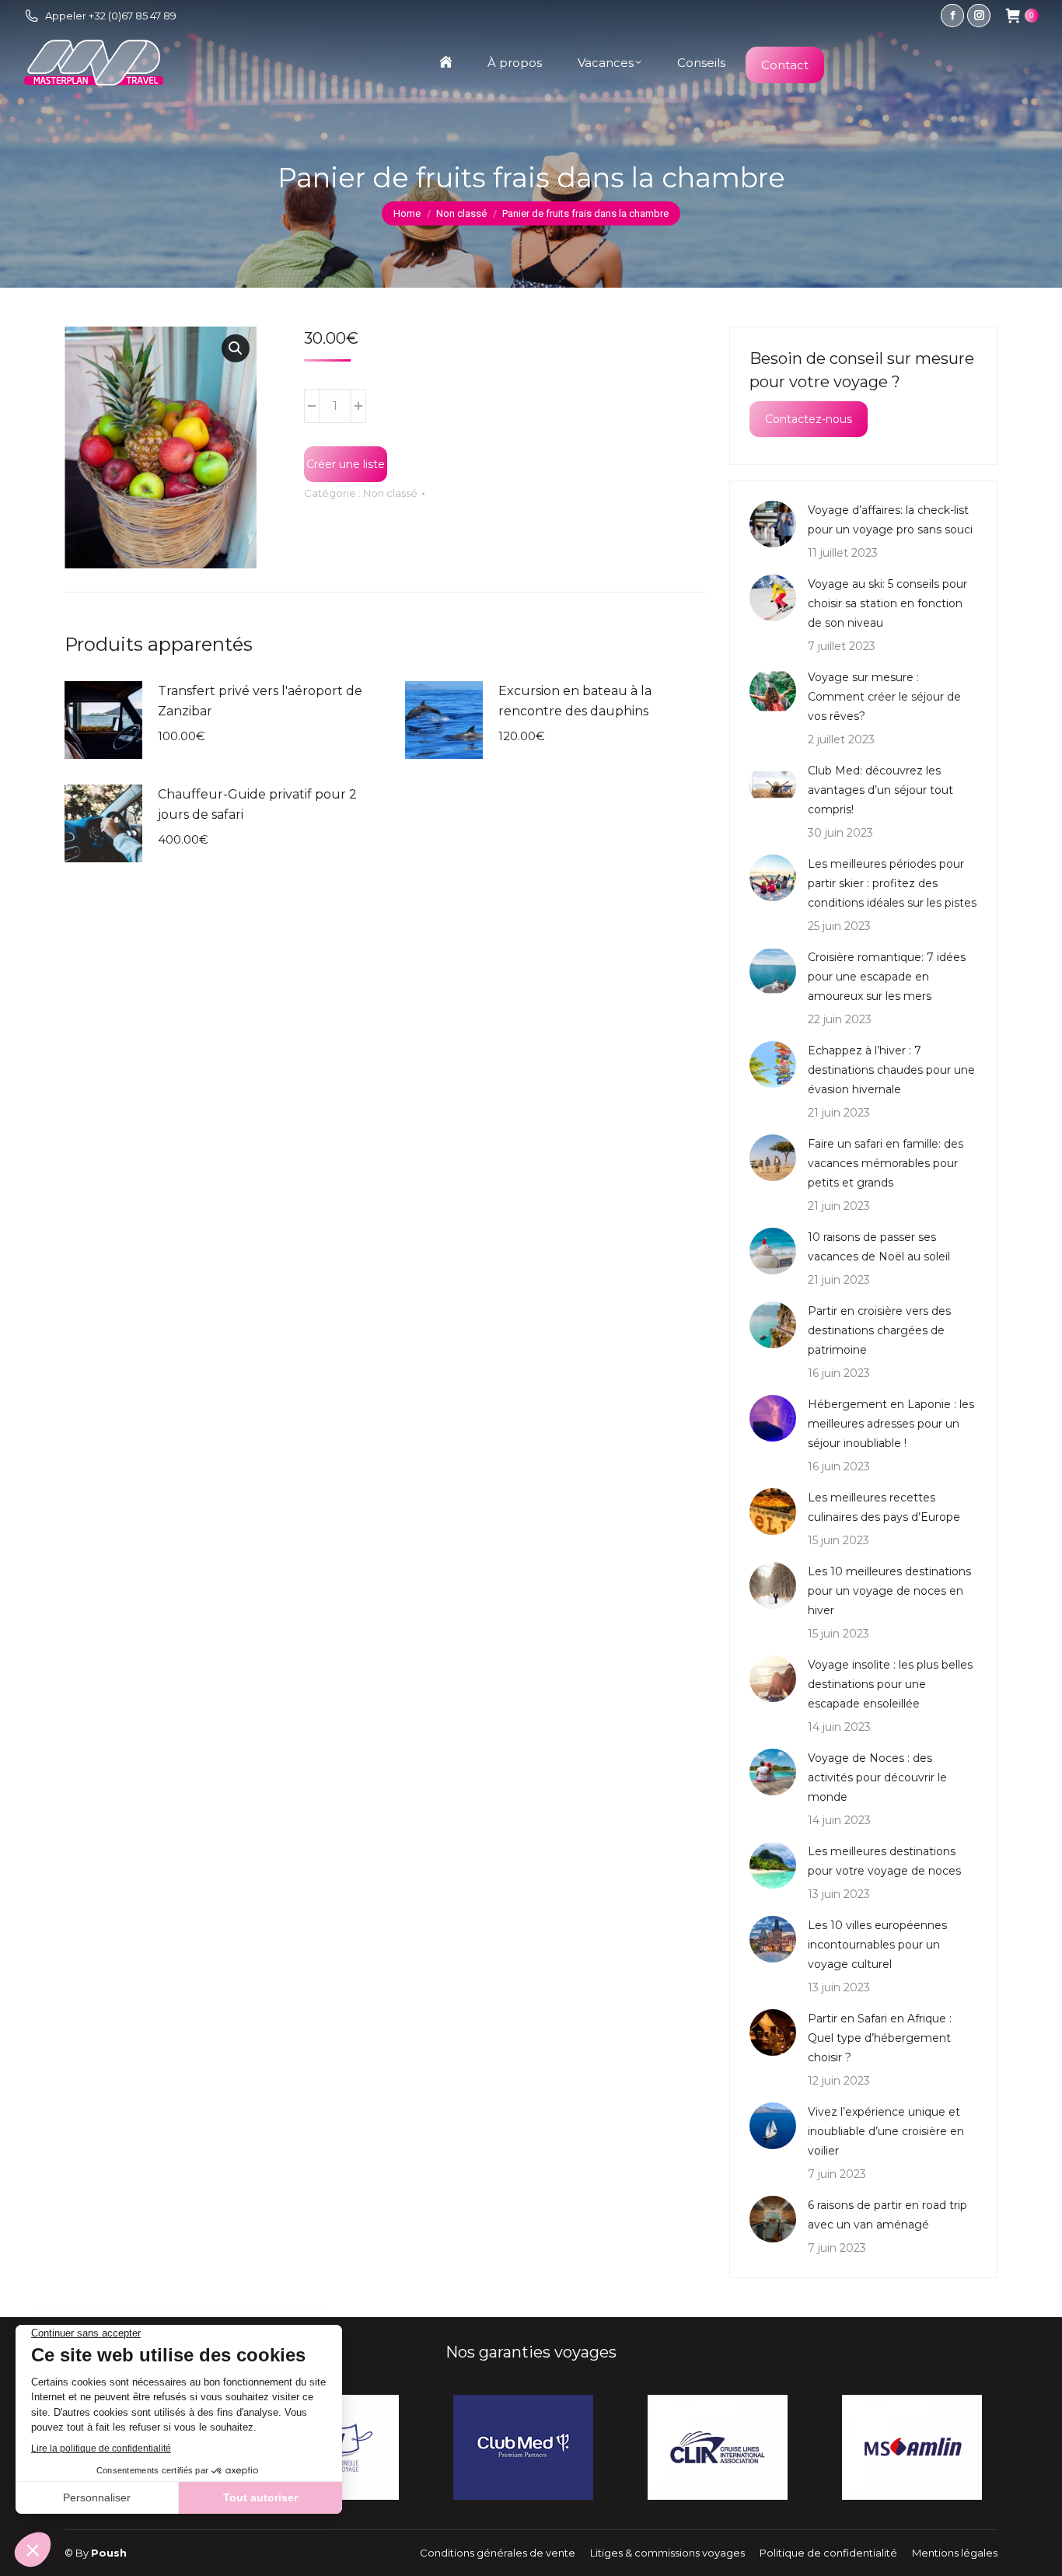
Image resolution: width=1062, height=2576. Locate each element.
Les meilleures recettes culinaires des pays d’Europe (884, 1507)
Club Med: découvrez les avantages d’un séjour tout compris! (880, 790)
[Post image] (773, 524)
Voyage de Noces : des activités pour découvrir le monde (877, 1777)
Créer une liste (346, 464)
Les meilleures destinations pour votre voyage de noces (884, 1861)
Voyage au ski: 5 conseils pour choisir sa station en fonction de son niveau (887, 603)
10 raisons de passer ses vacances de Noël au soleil (879, 1247)
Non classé (390, 493)
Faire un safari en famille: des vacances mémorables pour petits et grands (886, 1163)
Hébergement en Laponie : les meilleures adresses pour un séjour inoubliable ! (891, 1424)
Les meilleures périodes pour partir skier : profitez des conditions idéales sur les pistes (892, 883)
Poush (109, 2553)
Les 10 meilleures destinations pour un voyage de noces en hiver (889, 1591)
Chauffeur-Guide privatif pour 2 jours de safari (257, 804)
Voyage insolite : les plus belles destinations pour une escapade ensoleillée (890, 1684)
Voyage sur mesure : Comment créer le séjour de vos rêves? (884, 697)
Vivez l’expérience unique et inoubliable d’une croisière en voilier (886, 2131)
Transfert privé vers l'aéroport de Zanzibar (260, 701)
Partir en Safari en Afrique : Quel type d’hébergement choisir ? (880, 2038)
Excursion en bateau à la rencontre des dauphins (575, 701)
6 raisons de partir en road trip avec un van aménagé (887, 2215)
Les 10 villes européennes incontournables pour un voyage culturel (877, 1945)
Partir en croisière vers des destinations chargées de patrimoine (879, 1330)
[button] (236, 348)
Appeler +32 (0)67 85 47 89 (111, 16)
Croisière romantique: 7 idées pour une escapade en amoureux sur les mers (887, 977)
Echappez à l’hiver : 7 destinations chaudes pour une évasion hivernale (891, 1070)
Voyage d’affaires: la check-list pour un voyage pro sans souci (890, 520)
